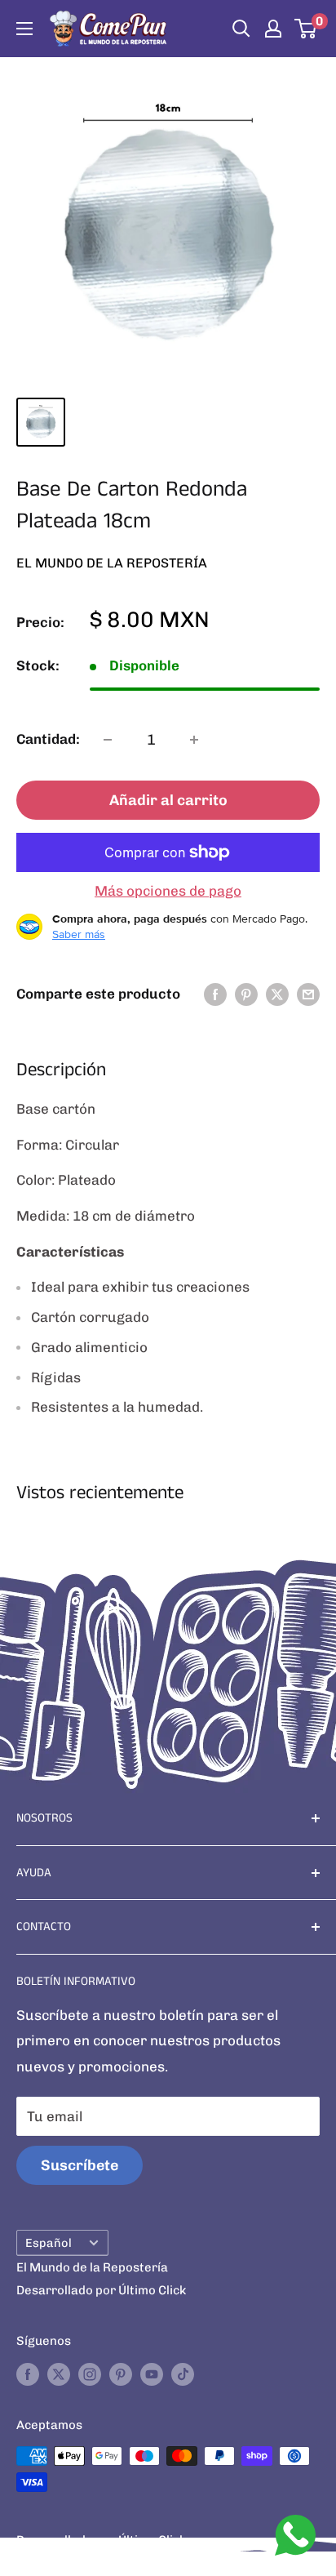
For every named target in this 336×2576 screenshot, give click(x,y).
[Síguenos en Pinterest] (121, 2374)
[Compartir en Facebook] (215, 994)
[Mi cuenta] (273, 29)
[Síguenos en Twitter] (59, 2374)
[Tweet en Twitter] (277, 994)
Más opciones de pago (168, 891)
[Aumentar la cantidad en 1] (194, 740)
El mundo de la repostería (112, 563)
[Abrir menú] (24, 29)
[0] (306, 29)
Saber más (79, 934)
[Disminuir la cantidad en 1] (108, 740)
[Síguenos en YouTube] (152, 2374)
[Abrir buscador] (241, 29)
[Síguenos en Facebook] (28, 2374)
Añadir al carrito (168, 800)
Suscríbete (80, 2165)
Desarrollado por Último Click (101, 2290)
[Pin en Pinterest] (246, 994)
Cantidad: (48, 739)
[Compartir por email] (308, 994)
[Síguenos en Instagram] (90, 2374)
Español (49, 2243)
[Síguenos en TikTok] (183, 2374)
